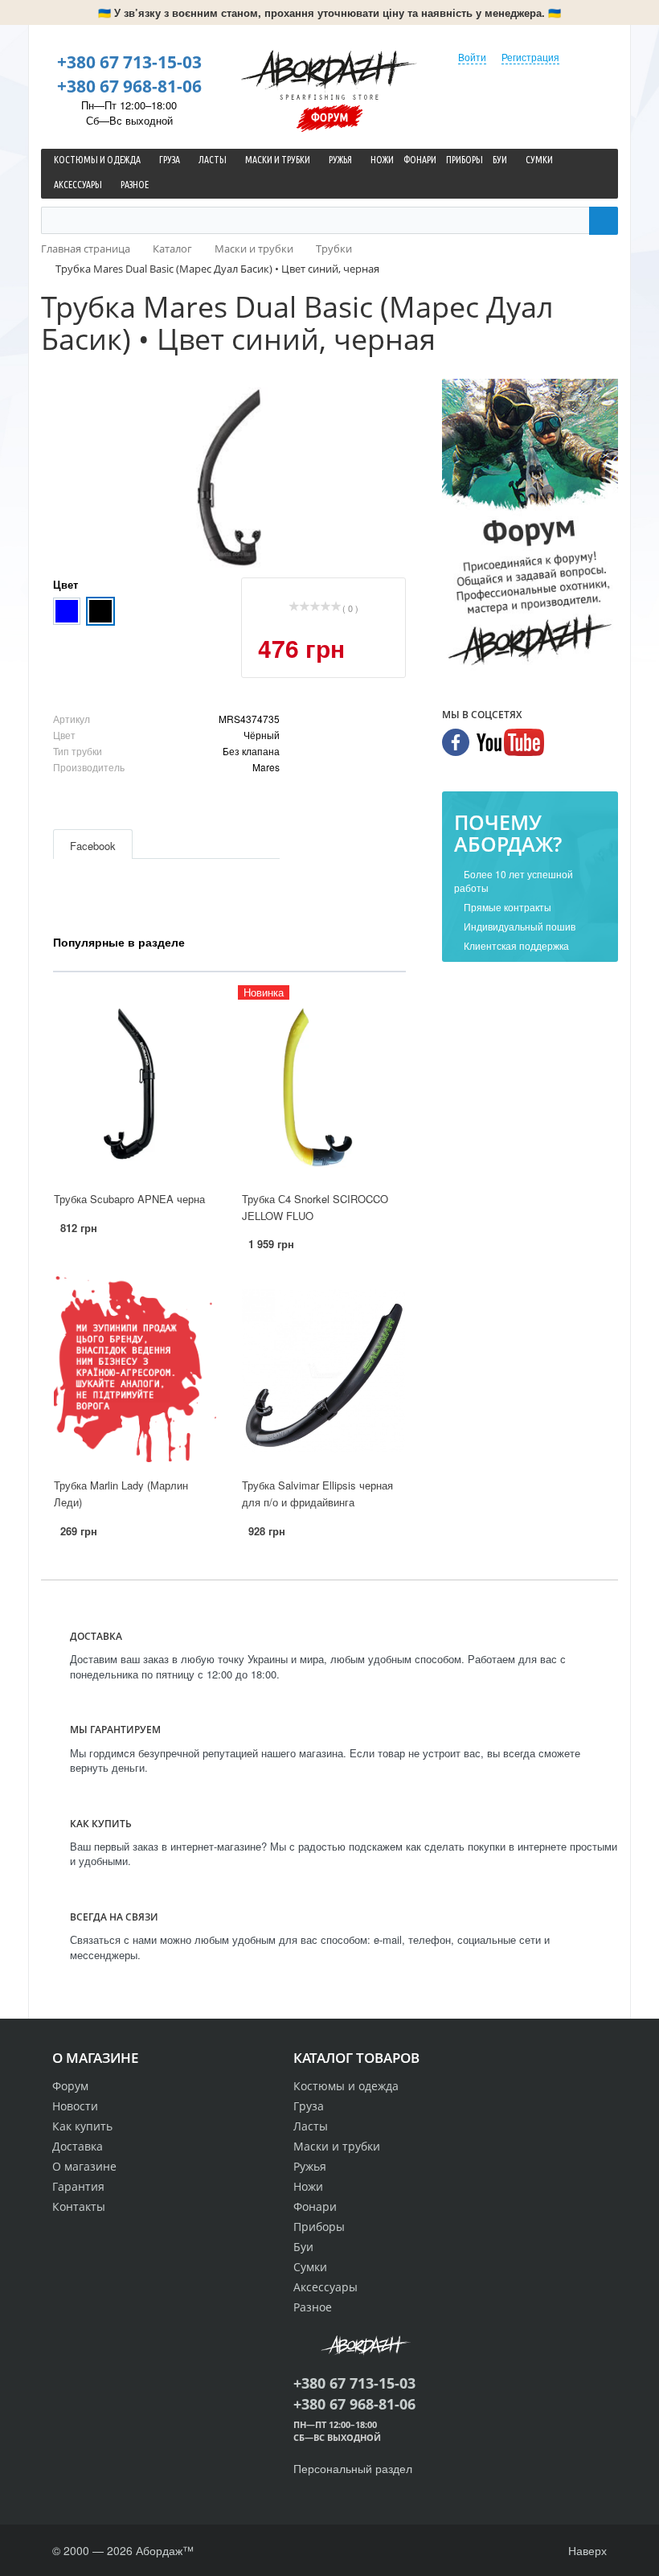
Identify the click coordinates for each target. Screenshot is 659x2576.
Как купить (82, 2126)
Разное (313, 2307)
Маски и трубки (337, 2146)
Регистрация (530, 57)
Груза (309, 2106)
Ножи (308, 2186)
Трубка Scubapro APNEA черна (129, 1199)
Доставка (78, 2146)
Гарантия (78, 2186)
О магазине (84, 2166)
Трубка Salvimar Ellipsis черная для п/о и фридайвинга (317, 1493)
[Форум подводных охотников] (530, 525)
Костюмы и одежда (346, 2086)
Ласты (311, 2126)
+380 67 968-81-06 (129, 86)
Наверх (586, 2550)
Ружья (310, 2166)
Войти (472, 57)
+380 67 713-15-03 (129, 62)
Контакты (79, 2206)
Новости (75, 2106)
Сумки (310, 2267)
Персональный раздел (353, 2468)
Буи (303, 2247)
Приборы (319, 2227)
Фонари (315, 2206)
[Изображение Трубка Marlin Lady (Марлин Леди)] (135, 1371)
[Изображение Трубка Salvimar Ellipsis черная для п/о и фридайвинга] (323, 1371)
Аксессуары (325, 2287)
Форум (329, 117)
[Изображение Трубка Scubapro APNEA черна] (135, 1084)
